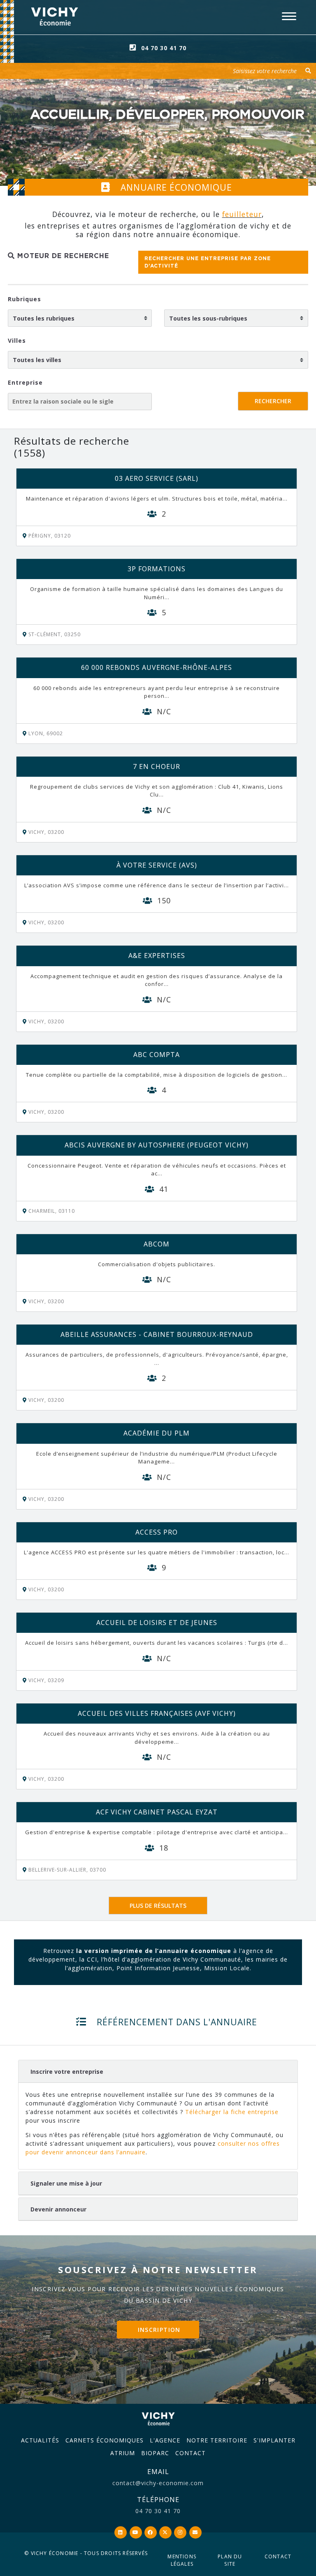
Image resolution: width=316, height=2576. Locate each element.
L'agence (165, 2440)
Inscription (159, 2330)
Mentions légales (182, 2560)
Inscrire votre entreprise (67, 2072)
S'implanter (274, 2440)
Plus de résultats (158, 1905)
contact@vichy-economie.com (158, 2483)
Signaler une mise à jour (66, 2183)
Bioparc (155, 2453)
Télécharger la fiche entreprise (232, 2112)
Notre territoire (217, 2440)
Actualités (40, 2440)
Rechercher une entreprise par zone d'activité (208, 262)
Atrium (123, 2453)
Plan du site (230, 2560)
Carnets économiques (105, 2440)
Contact (191, 2453)
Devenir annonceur (58, 2209)
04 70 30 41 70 (164, 48)
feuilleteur (242, 214)
